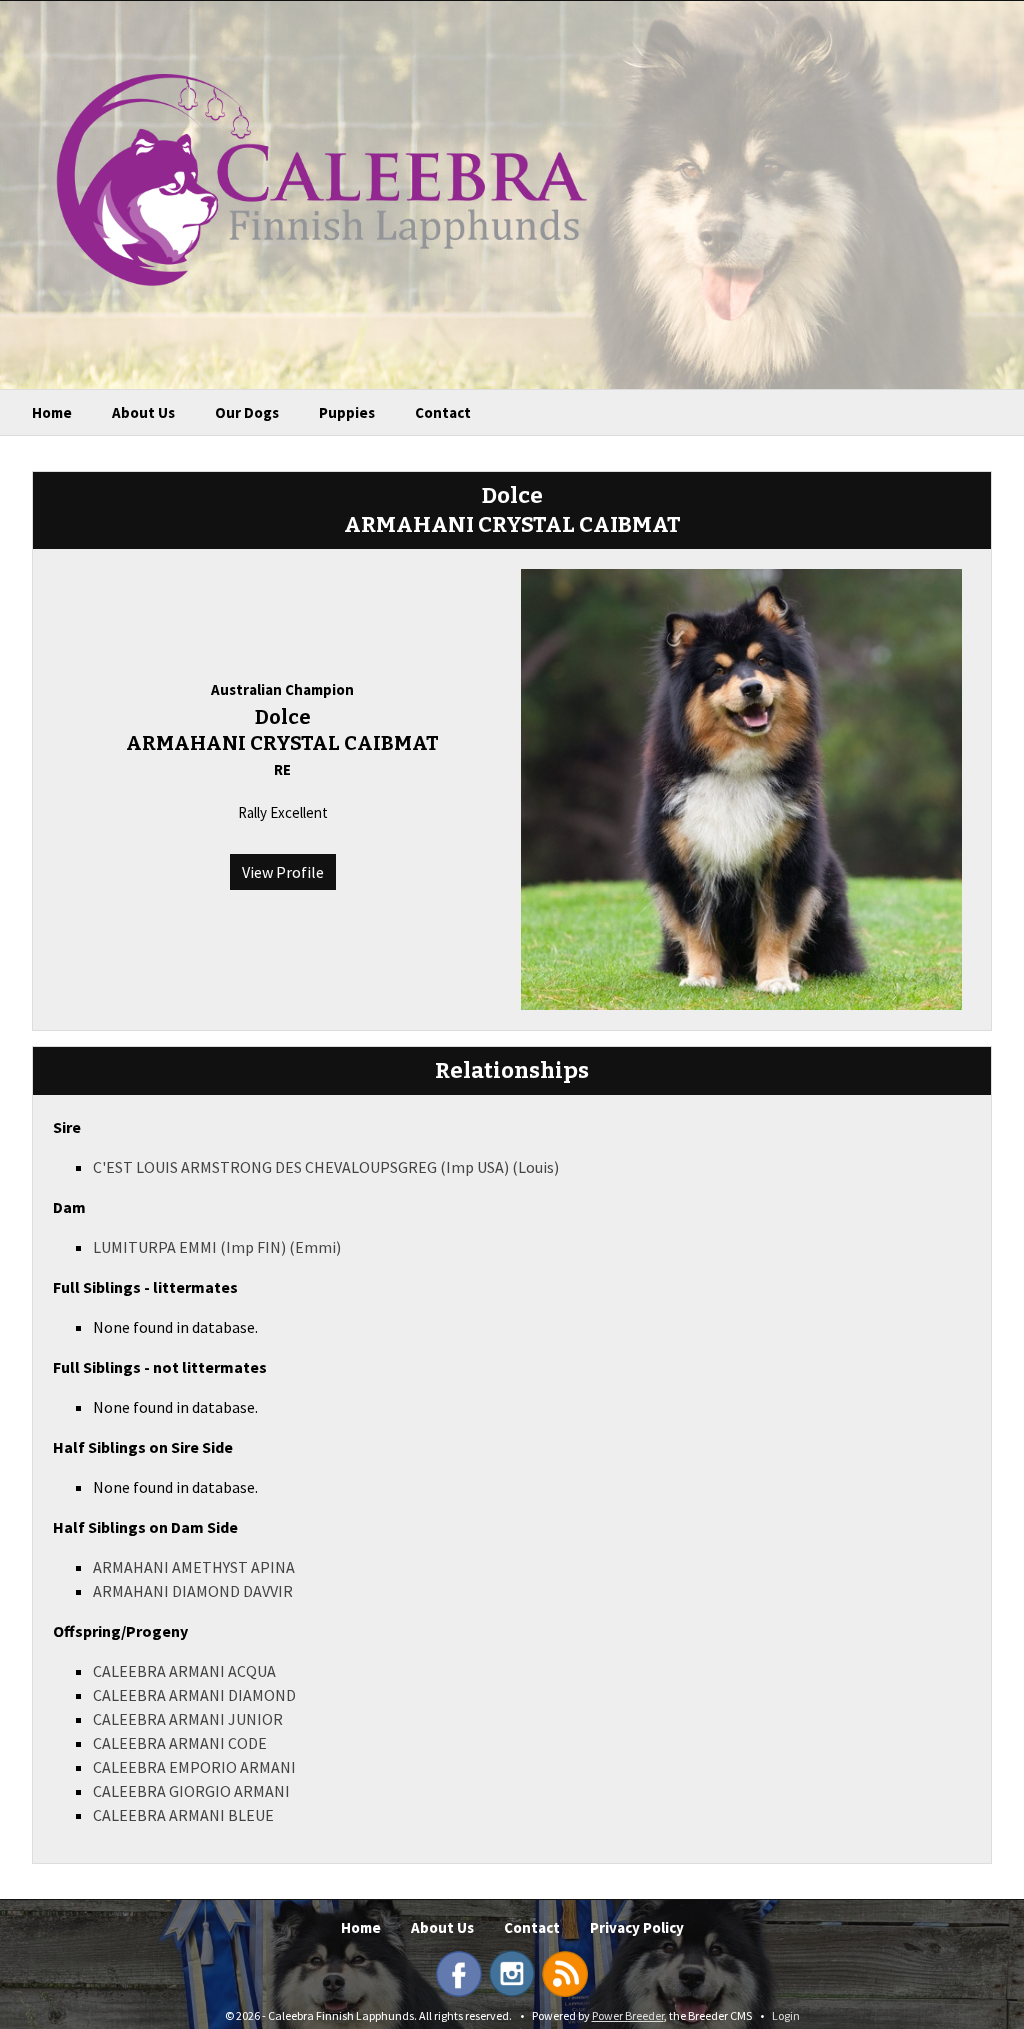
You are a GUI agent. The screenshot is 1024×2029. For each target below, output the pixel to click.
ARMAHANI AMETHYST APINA (194, 1567)
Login (786, 2015)
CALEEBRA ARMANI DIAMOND (194, 1695)
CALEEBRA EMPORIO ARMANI (194, 1767)
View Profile (283, 872)
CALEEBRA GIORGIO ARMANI (191, 1791)
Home (52, 412)
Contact (443, 412)
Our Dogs (247, 412)
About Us (143, 412)
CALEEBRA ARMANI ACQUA (184, 1671)
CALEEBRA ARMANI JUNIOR (188, 1719)
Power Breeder (628, 2015)
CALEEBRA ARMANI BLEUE (183, 1815)
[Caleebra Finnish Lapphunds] (307, 178)
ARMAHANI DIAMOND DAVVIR (193, 1591)
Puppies (347, 412)
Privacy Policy (637, 1927)
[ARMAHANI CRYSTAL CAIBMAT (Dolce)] (741, 787)
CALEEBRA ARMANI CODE (180, 1743)
